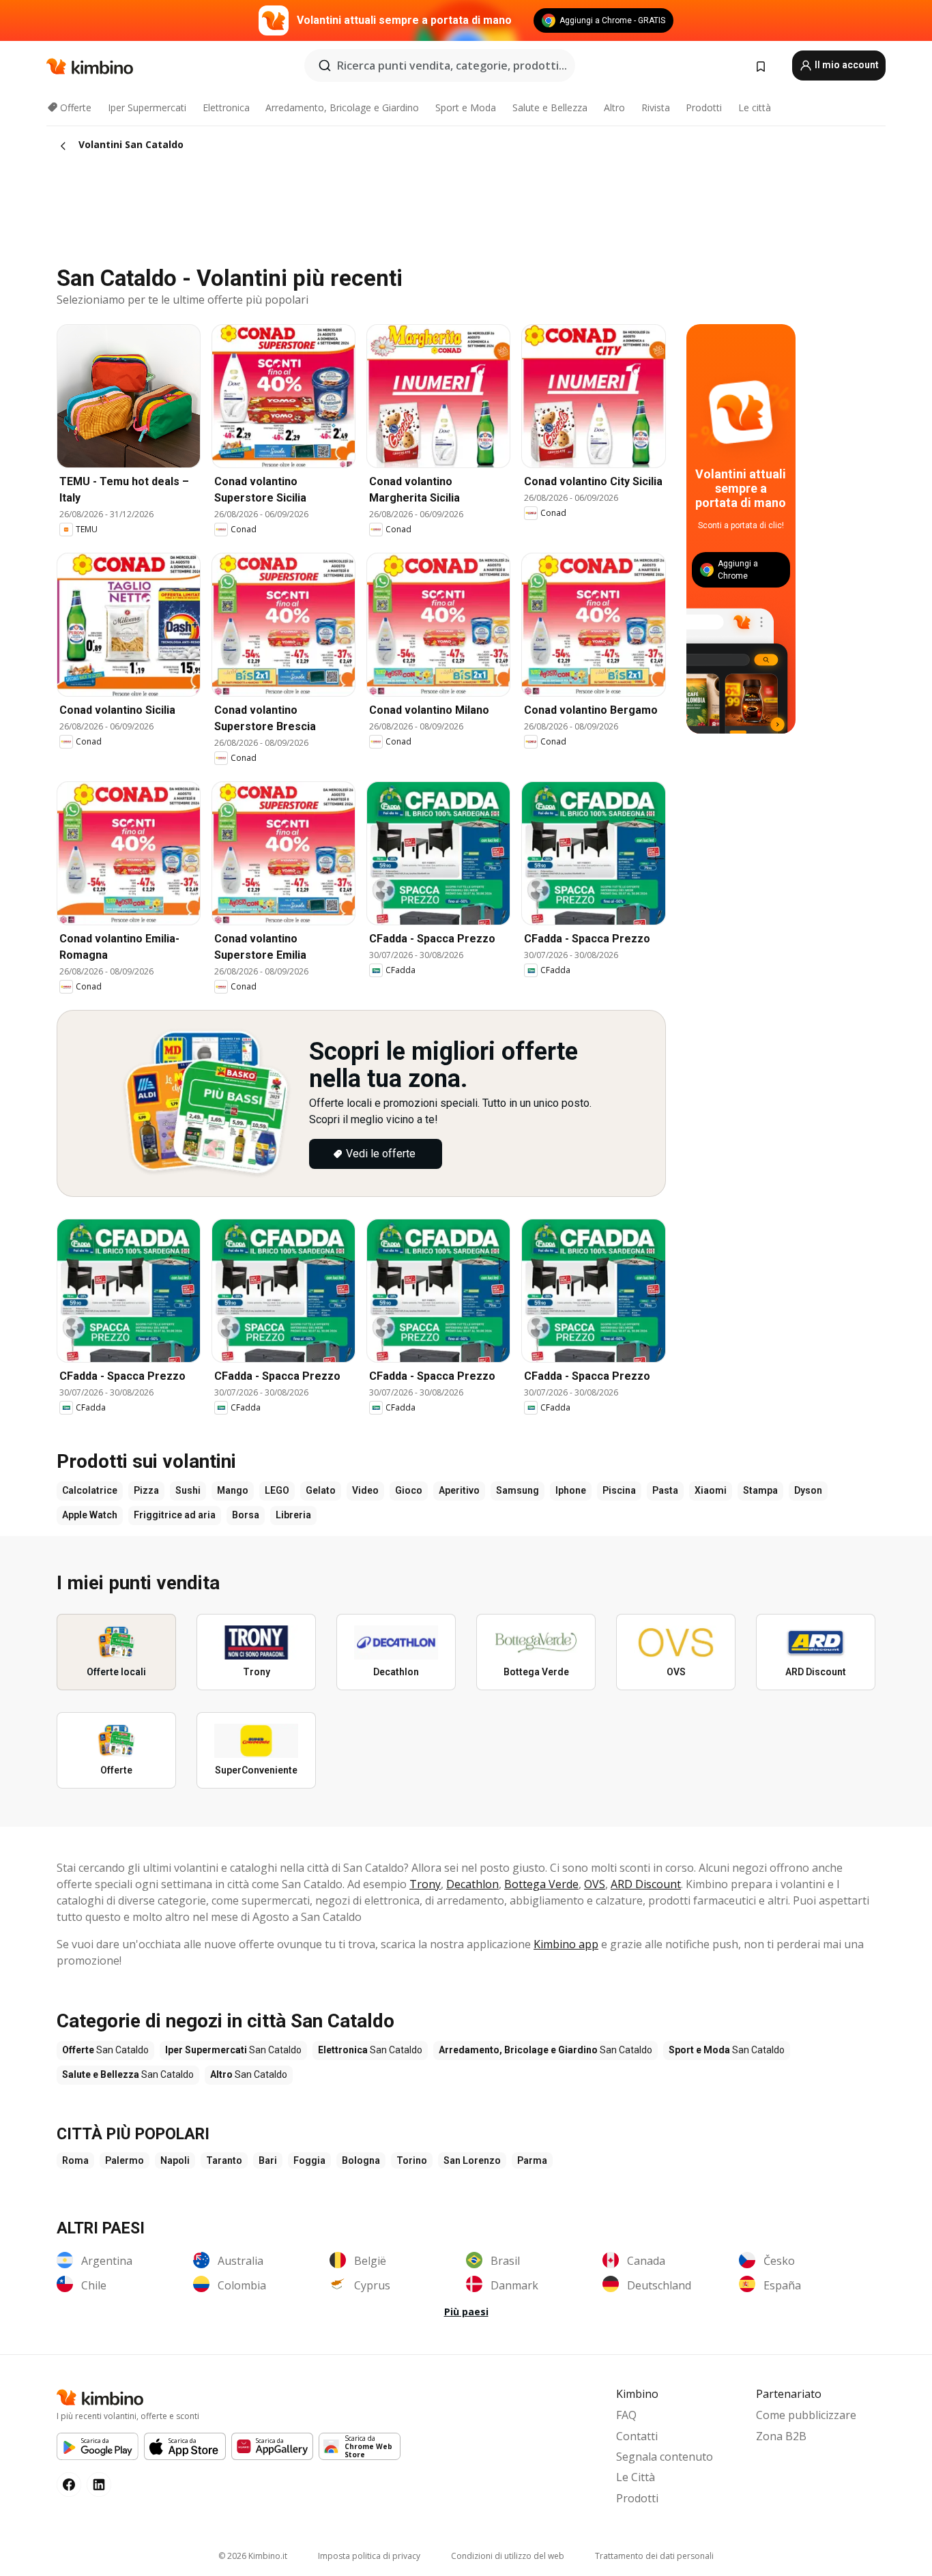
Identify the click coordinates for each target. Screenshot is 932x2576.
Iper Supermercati (147, 107)
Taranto (224, 2160)
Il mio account (846, 65)
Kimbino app (566, 1944)
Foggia (309, 2160)
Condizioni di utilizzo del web (508, 2556)
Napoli (175, 2160)
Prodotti (704, 107)
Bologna (361, 2160)
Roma (75, 2160)
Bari (268, 2160)
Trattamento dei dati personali (654, 2556)
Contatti (637, 2436)
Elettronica (226, 107)
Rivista (656, 107)
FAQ (626, 2415)
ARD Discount (646, 1884)
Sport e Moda (466, 107)
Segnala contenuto (665, 2457)
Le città (755, 107)
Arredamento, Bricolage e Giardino (342, 107)
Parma (532, 2160)
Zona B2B (781, 2436)
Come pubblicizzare (806, 2415)
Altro (614, 107)
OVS (595, 1884)
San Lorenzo (472, 2160)
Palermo (125, 2160)
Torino (412, 2160)
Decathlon (472, 1884)
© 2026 (253, 2556)
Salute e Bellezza (550, 107)
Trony (425, 1884)
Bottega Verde (541, 1884)
